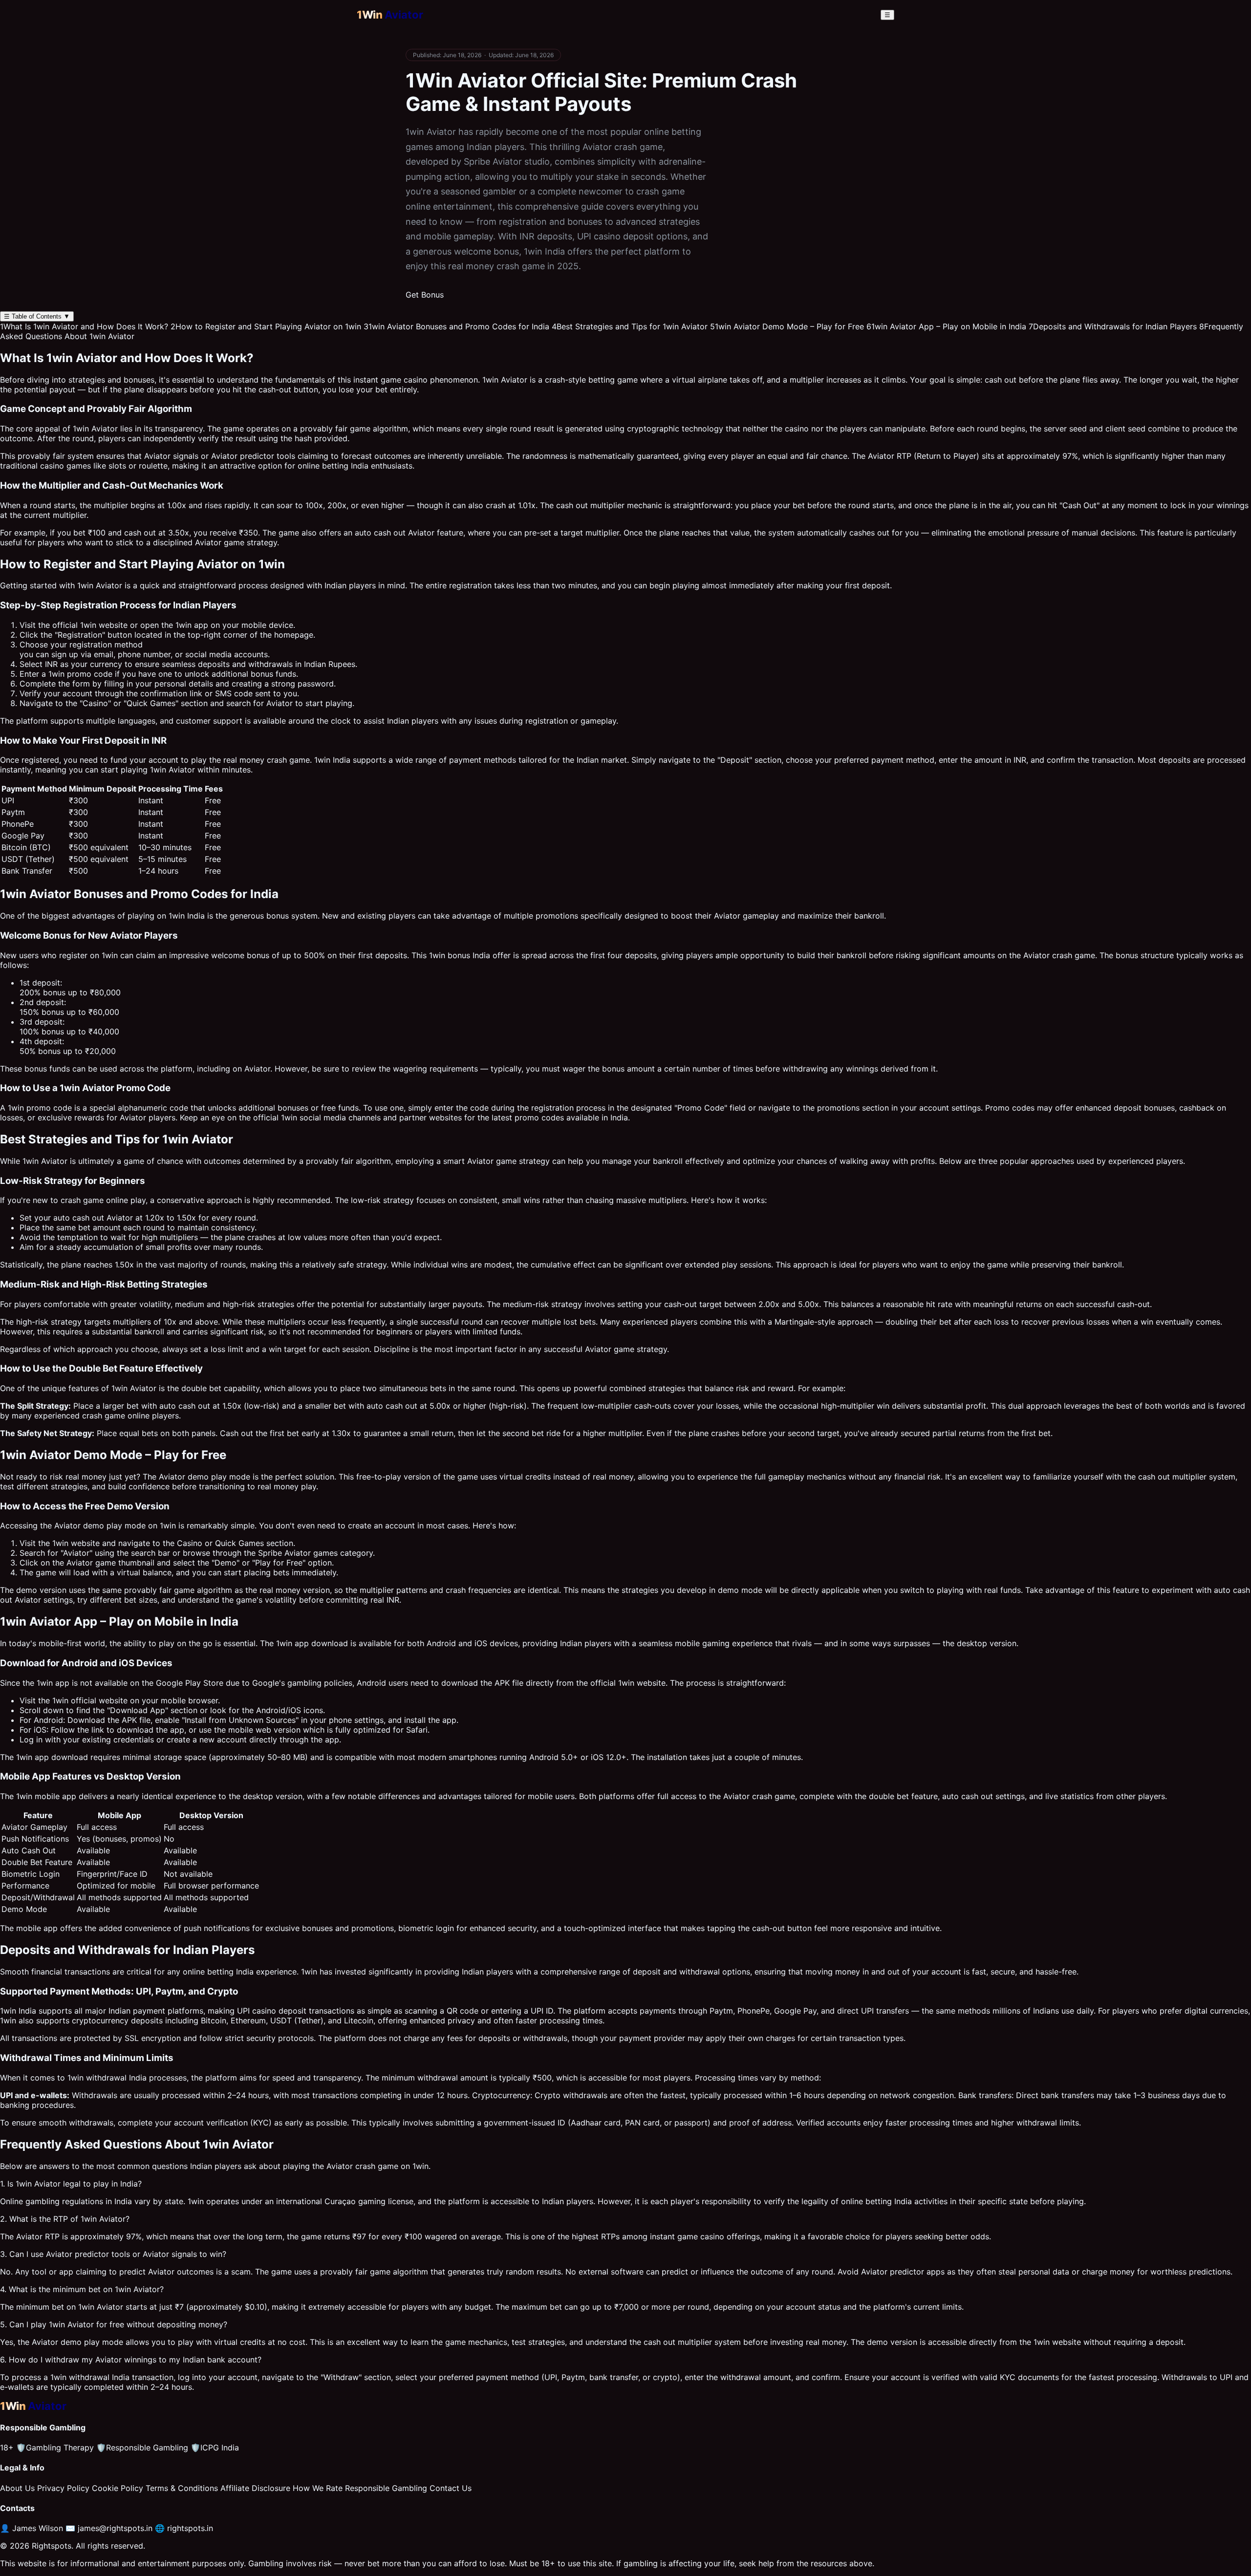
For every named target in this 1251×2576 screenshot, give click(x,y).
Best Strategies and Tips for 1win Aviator (630, 326)
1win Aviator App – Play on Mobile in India (946, 326)
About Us (17, 2488)
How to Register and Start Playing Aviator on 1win (266, 326)
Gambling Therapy (55, 2447)
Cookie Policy (118, 2488)
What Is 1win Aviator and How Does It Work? (84, 326)
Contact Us (451, 2488)
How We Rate (318, 2488)
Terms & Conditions (182, 2488)
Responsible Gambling (142, 2447)
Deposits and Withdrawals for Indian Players (1113, 326)
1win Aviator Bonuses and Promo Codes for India (456, 326)
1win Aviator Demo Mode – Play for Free (787, 326)
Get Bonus (425, 295)
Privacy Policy (63, 2488)
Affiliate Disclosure (255, 2488)
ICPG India (215, 2447)
